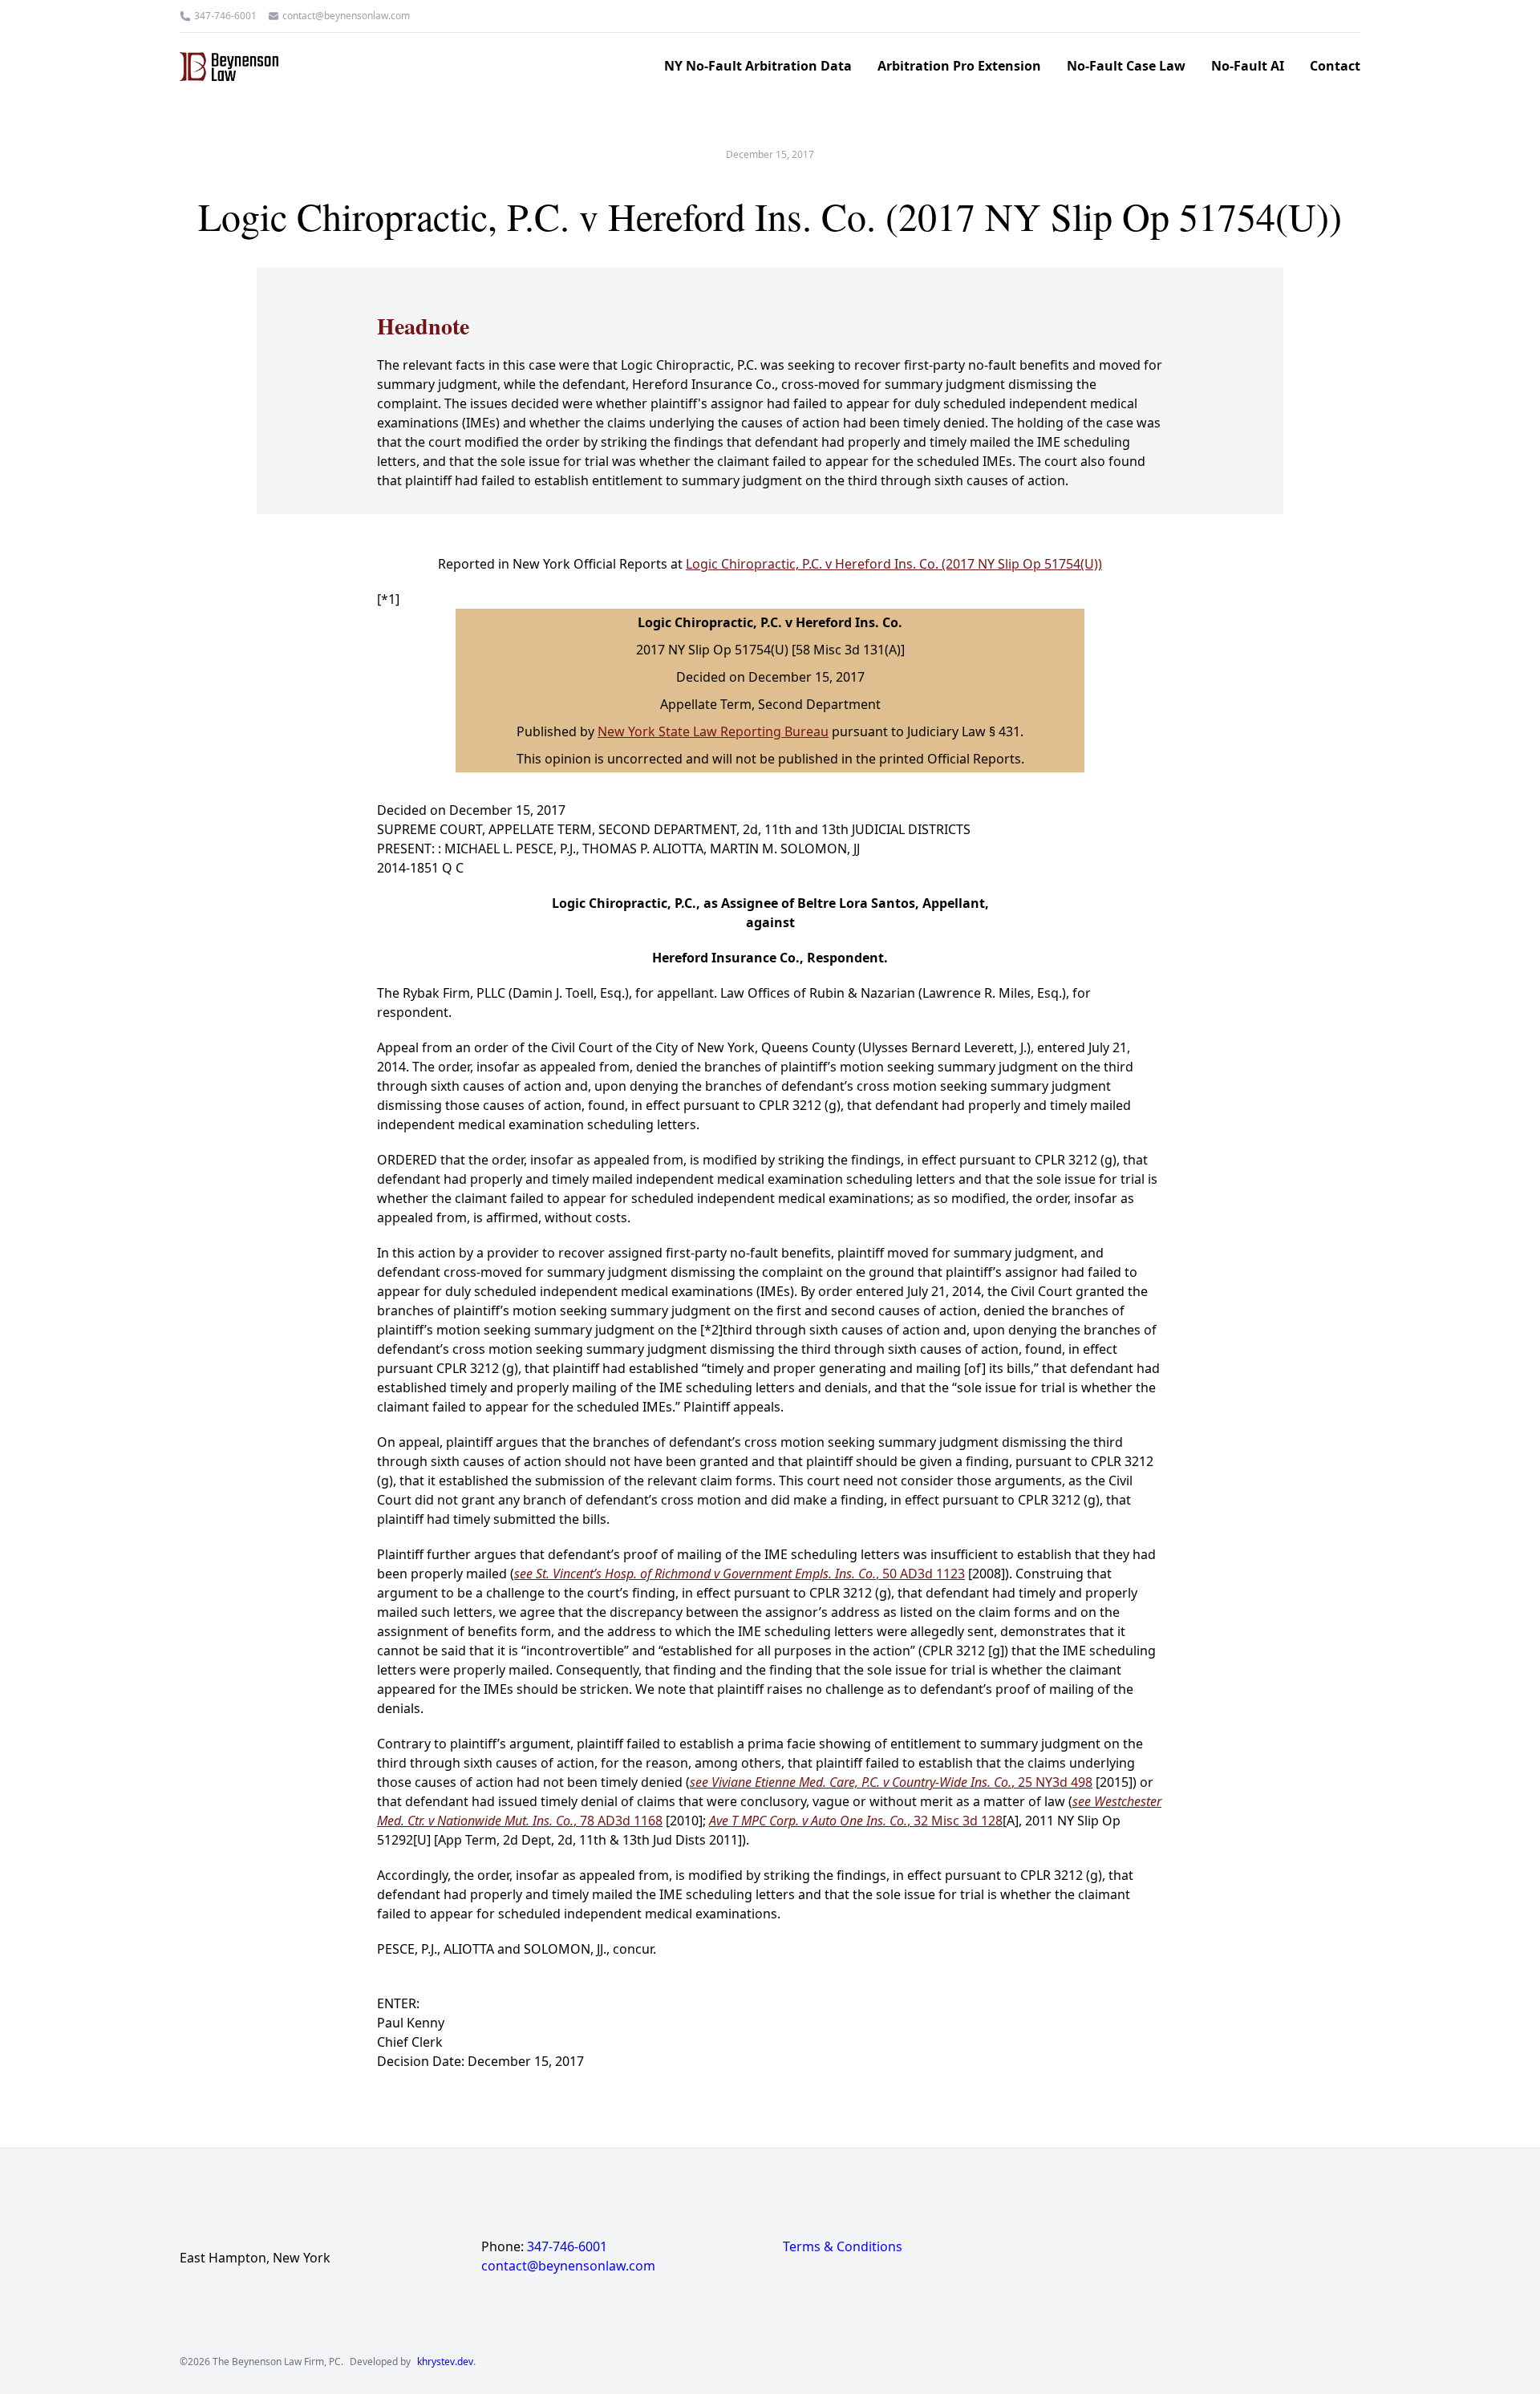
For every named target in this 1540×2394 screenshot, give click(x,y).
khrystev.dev (445, 2362)
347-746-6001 (225, 16)
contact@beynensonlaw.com (346, 16)
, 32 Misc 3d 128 (856, 1821)
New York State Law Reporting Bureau (713, 731)
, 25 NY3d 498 (891, 1782)
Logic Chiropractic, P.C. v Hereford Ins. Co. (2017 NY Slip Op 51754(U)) (894, 564)
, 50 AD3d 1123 (740, 1574)
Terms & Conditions (843, 2246)
